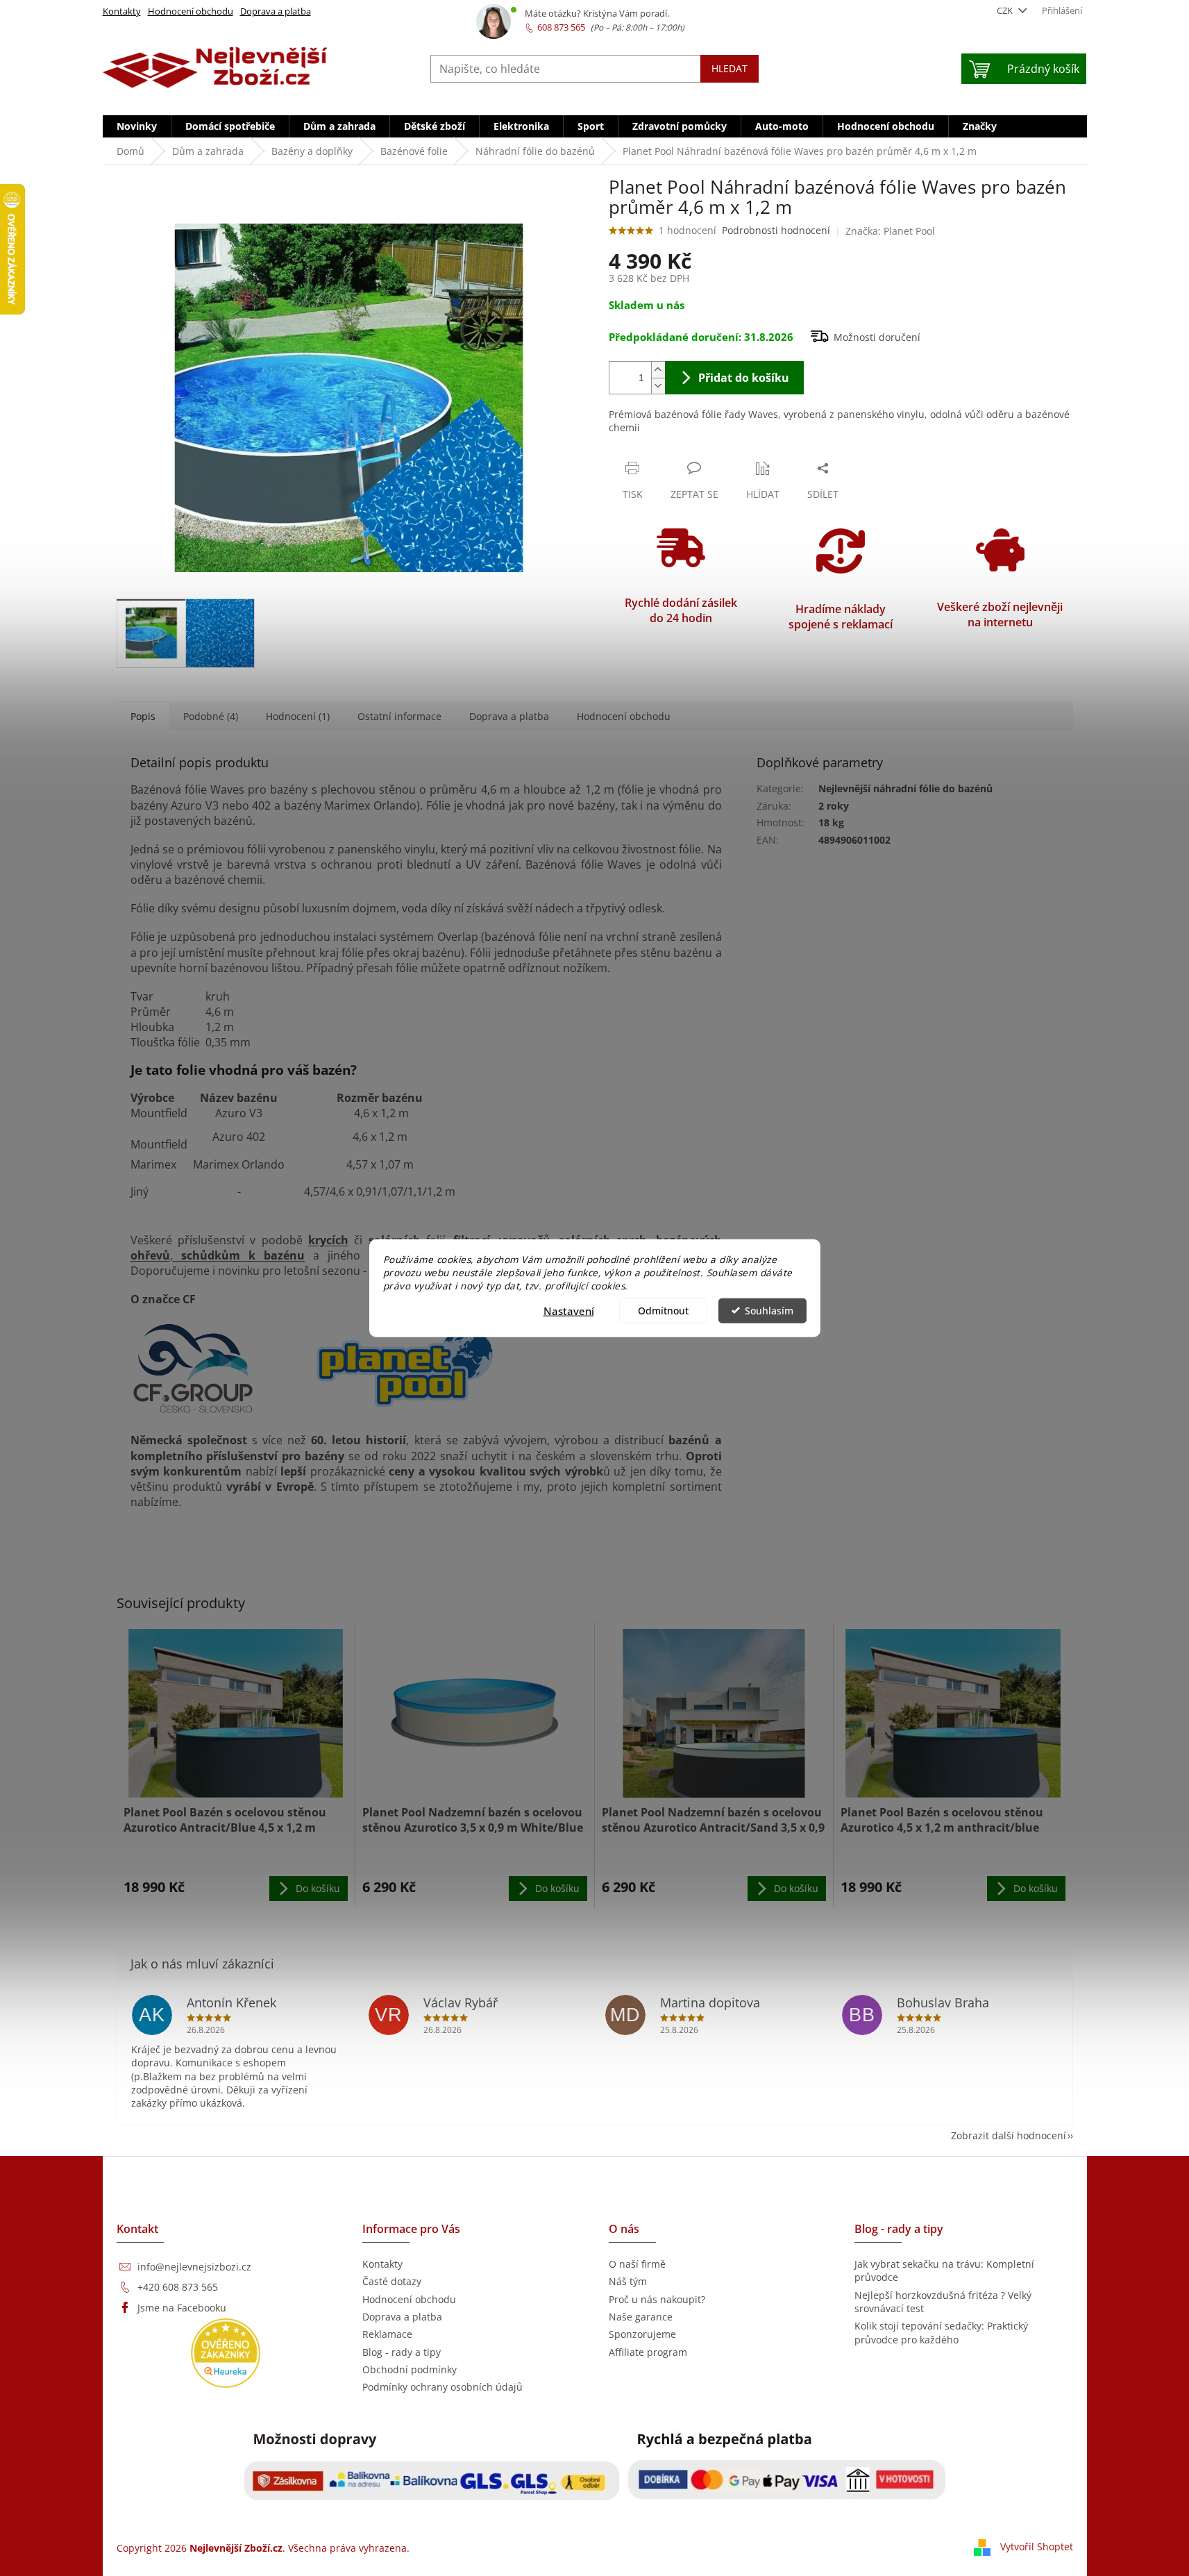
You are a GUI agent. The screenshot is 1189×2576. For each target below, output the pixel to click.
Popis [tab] (143, 716)
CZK (1006, 10)
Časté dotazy (392, 2281)
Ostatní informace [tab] (399, 716)
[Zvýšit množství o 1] (658, 370)
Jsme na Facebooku (182, 2308)
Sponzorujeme (642, 2334)
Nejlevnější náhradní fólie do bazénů (905, 788)
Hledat (730, 68)
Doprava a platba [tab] (509, 716)
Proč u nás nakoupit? (657, 2299)
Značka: (890, 231)
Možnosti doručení (877, 337)
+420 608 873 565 (178, 2287)
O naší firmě (637, 2264)
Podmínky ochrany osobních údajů (442, 2387)
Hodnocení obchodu (191, 11)
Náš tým (628, 2281)
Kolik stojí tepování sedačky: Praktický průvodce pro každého (941, 2332)
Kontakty (122, 11)
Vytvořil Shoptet (1037, 2546)
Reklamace (387, 2334)
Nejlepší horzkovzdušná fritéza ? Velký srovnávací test (943, 2302)
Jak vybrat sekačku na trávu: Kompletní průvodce (944, 2270)
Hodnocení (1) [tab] (298, 716)
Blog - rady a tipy (402, 2352)
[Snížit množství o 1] (658, 386)
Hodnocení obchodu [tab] (624, 716)
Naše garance (641, 2317)
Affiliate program (648, 2352)
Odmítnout (663, 1310)
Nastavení (569, 1310)
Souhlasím (769, 1310)
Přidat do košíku (744, 378)
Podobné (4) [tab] (211, 716)
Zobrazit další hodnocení (1009, 2135)
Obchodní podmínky (410, 2369)
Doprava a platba (276, 11)
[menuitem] (137, 126)
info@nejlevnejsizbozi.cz (194, 2267)
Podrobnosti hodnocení (776, 230)
